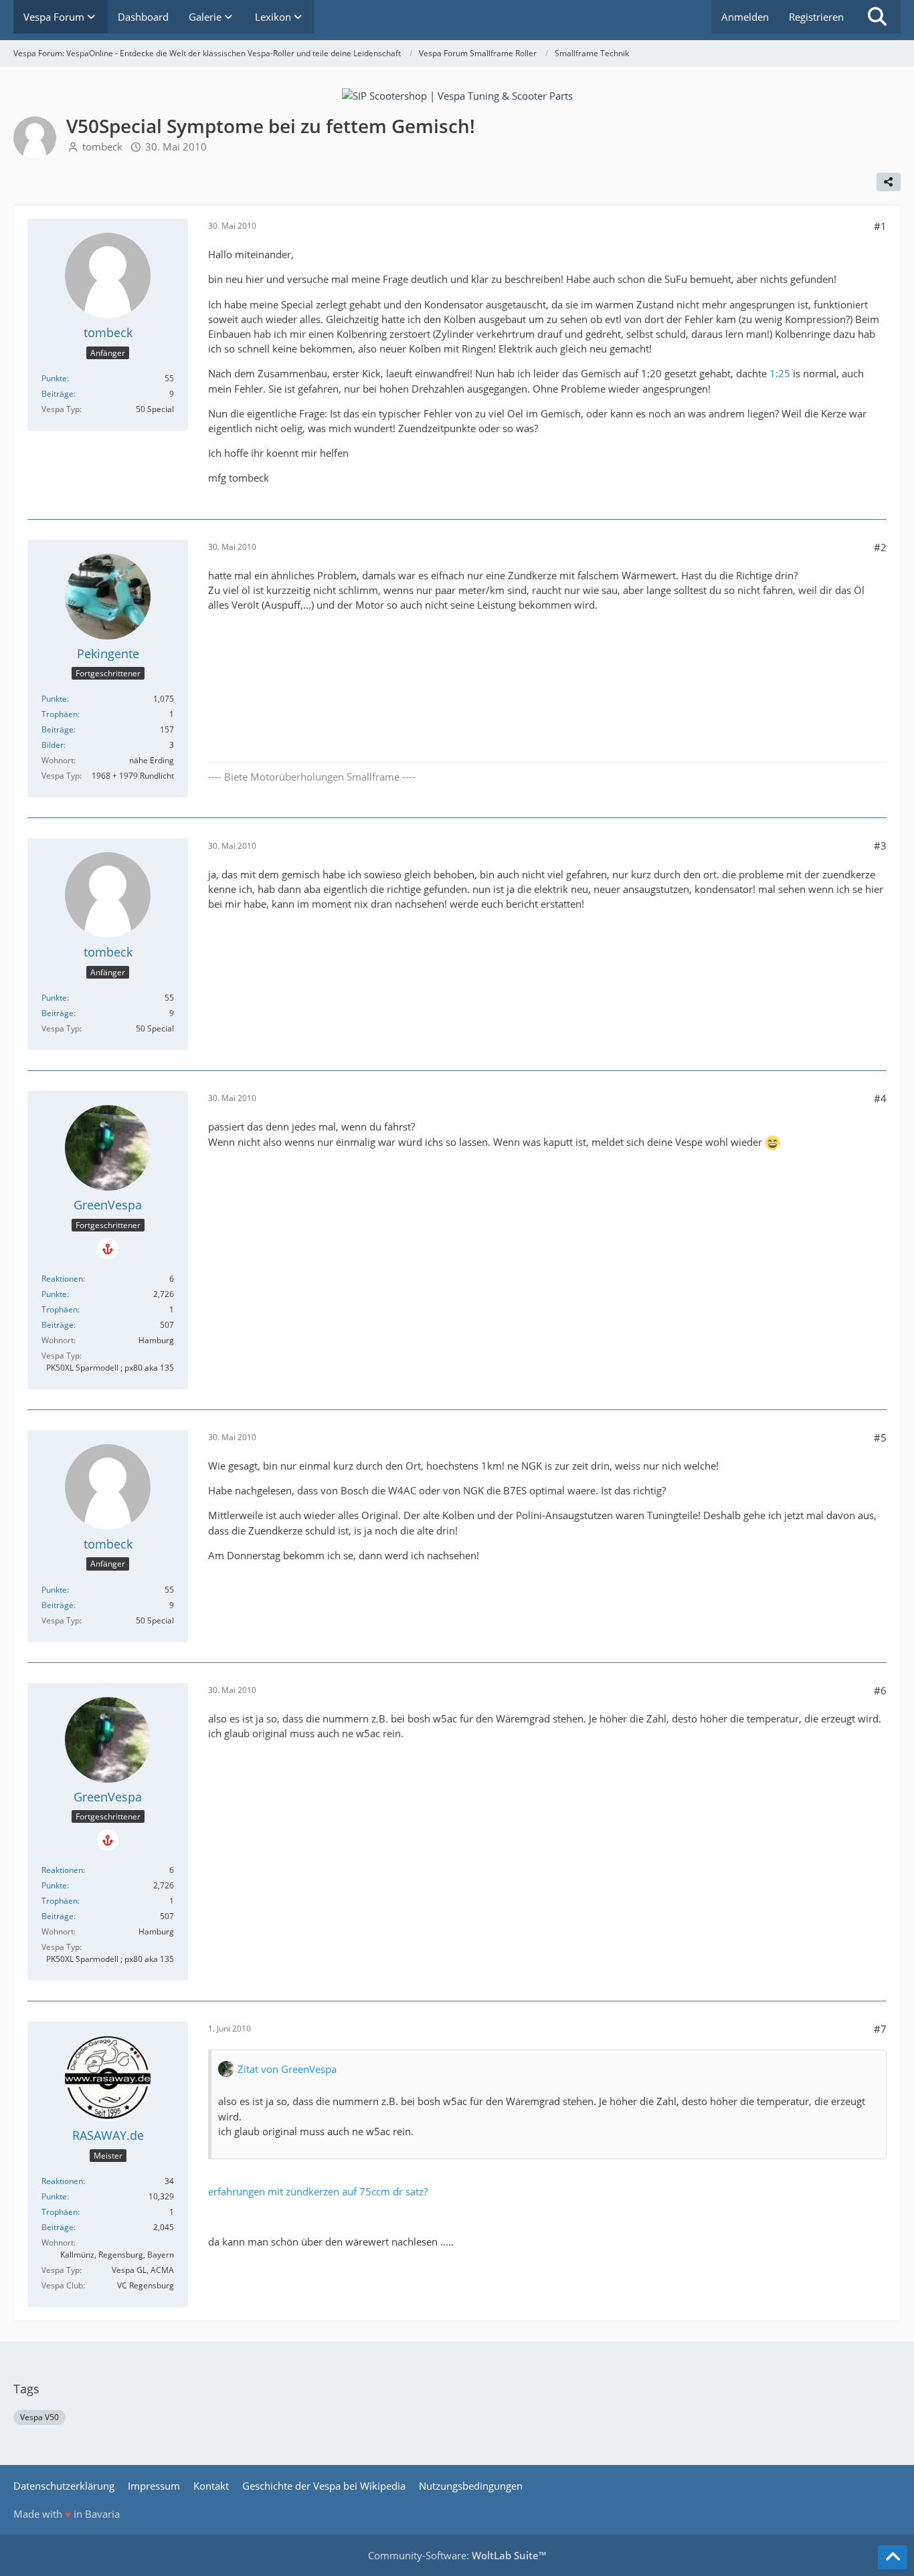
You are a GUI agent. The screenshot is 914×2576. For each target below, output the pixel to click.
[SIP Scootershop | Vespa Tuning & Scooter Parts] (457, 94)
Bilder (53, 745)
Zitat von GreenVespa (287, 2069)
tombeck (102, 146)
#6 (880, 1690)
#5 (880, 1438)
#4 (880, 1098)
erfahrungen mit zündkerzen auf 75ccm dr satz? (318, 2191)
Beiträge (58, 394)
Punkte (54, 378)
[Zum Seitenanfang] (893, 2557)
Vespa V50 (39, 2417)
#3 (880, 846)
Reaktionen (62, 1279)
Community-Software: (457, 2555)
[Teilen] (889, 182)
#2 (880, 547)
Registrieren (816, 17)
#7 (880, 2029)
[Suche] (877, 17)
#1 (880, 226)
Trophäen (60, 714)
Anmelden (745, 17)
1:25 (780, 373)
